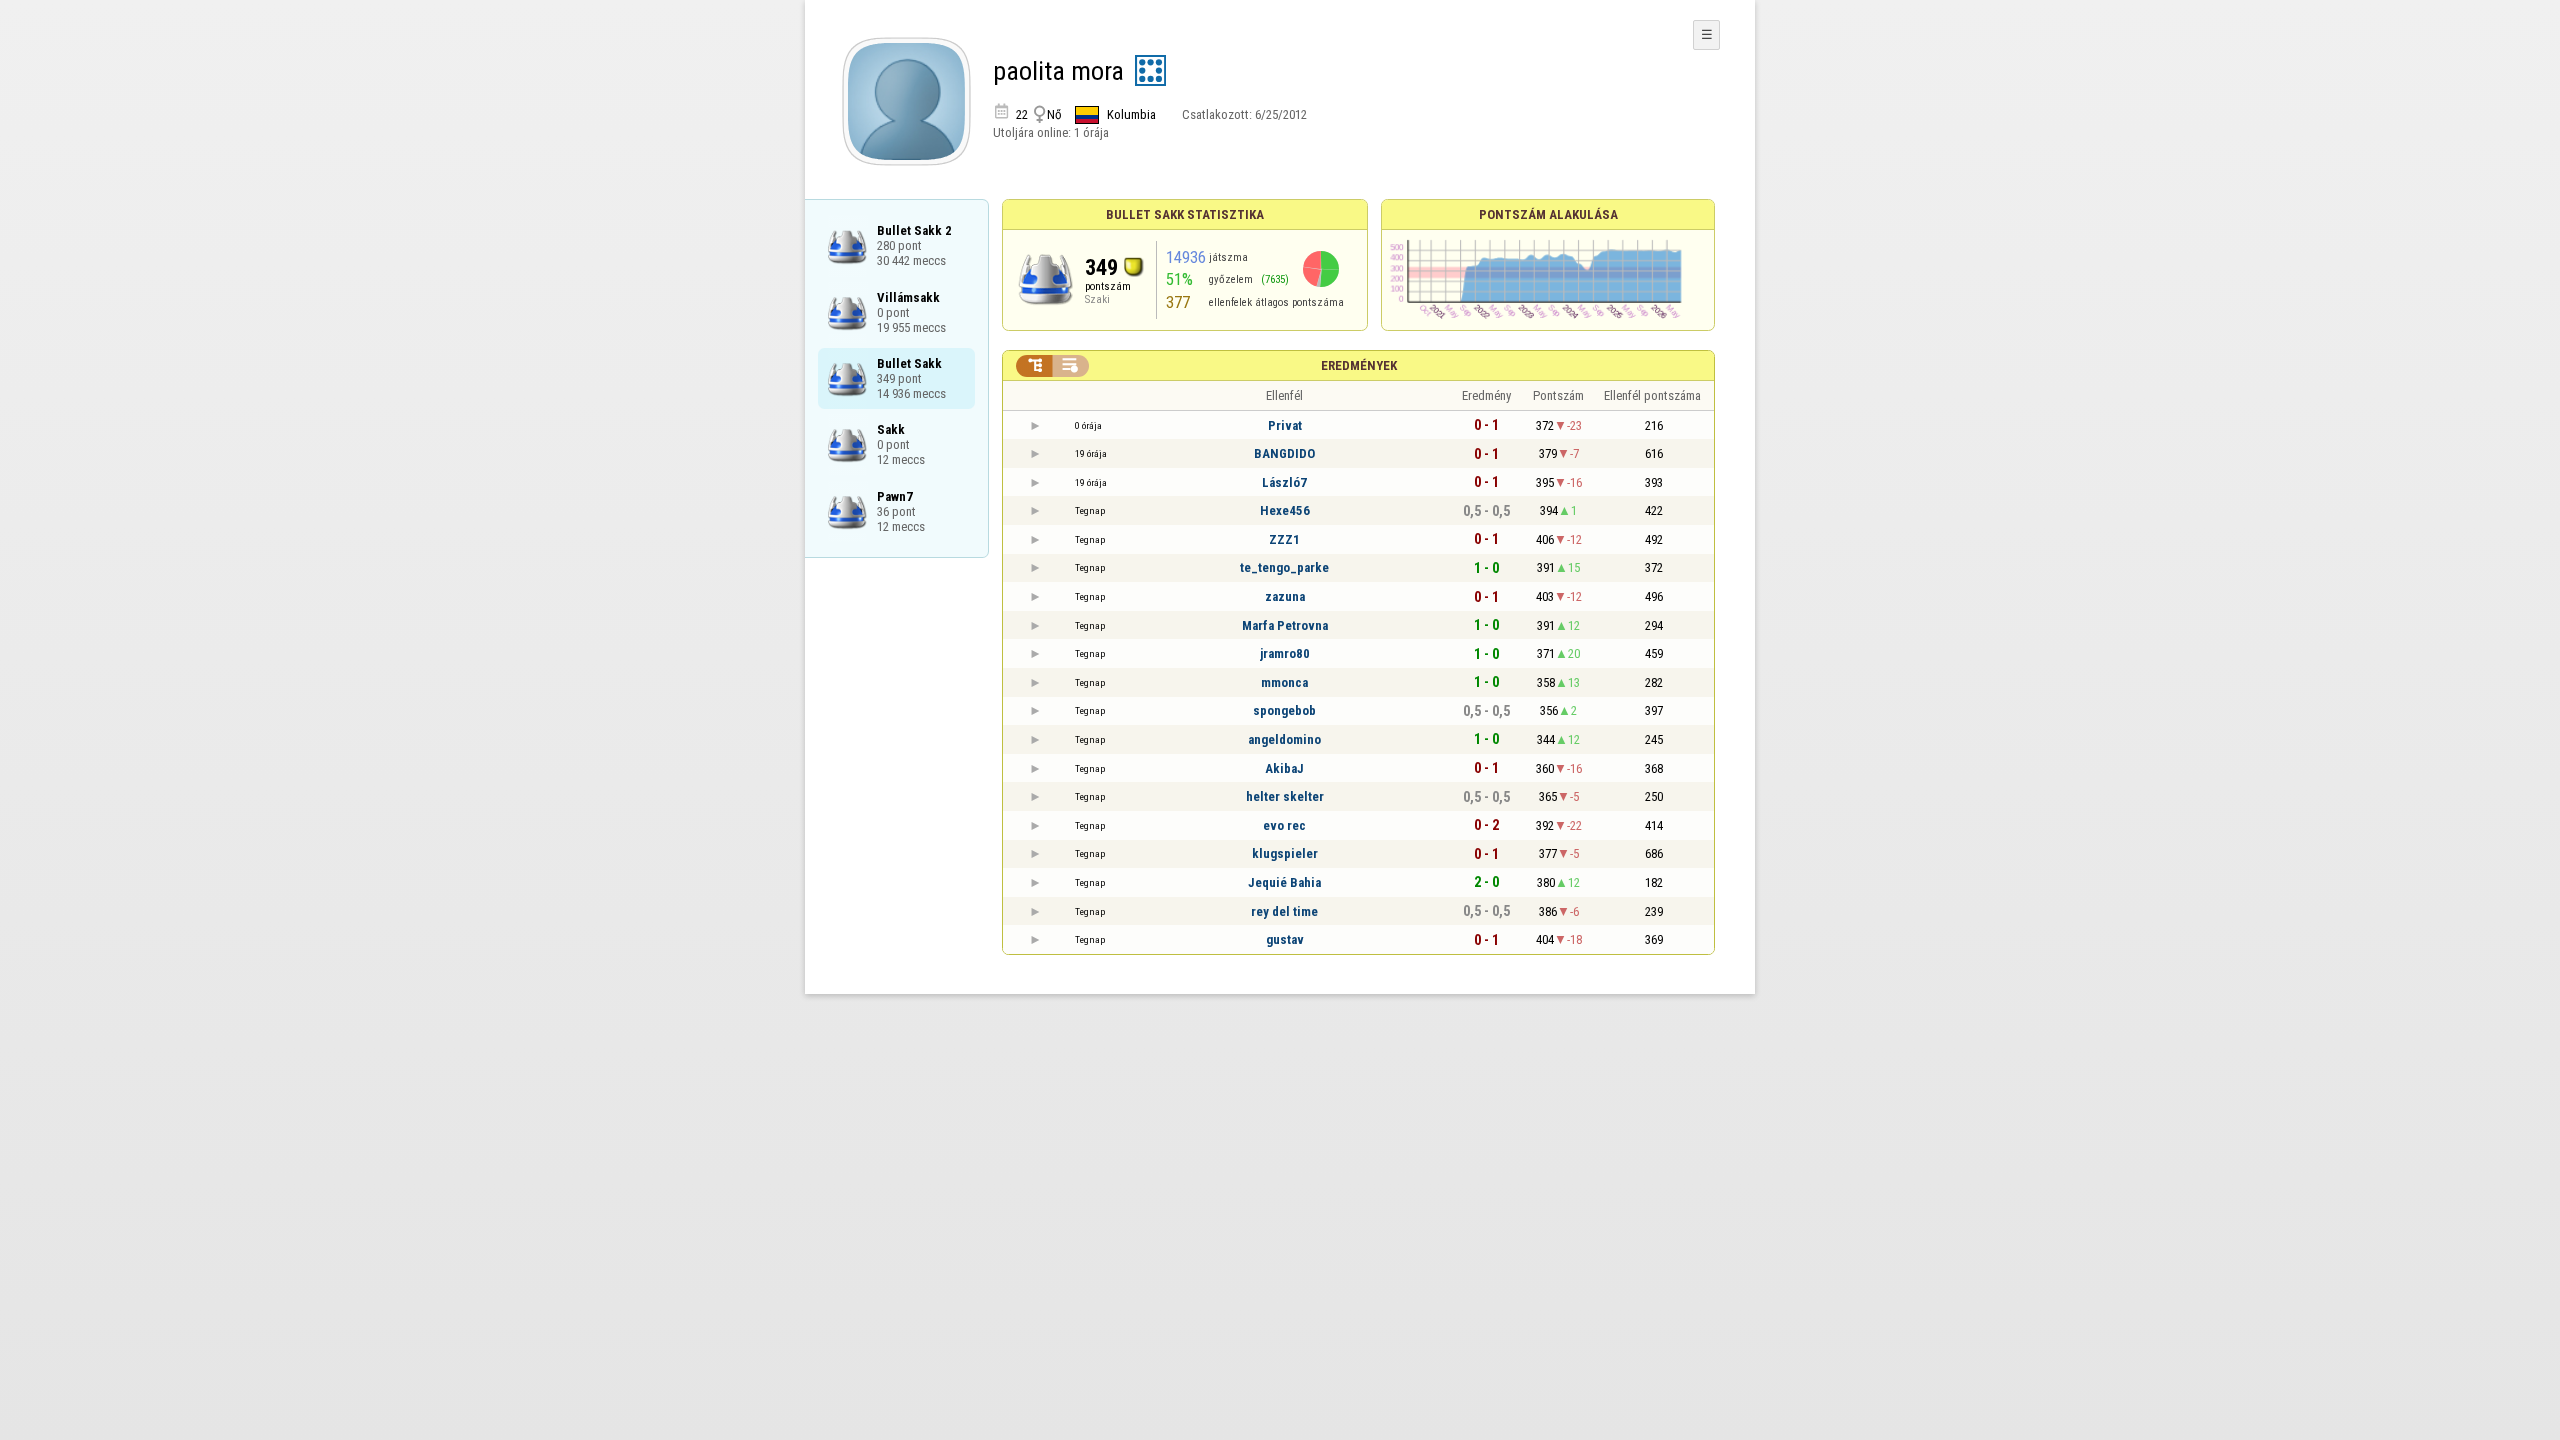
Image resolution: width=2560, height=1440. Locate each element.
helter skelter (1285, 796)
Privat (1285, 425)
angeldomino (1284, 739)
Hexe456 (1285, 510)
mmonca (1284, 682)
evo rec (1284, 825)
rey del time (1284, 911)
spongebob (1284, 710)
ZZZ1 (1284, 539)
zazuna (1285, 596)
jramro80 (1285, 653)
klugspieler (1285, 853)
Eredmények (1359, 365)
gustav (1285, 939)
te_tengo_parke (1284, 567)
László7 (1284, 482)
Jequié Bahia (1284, 882)
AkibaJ (1284, 768)
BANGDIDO (1284, 453)
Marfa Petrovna (1285, 625)
